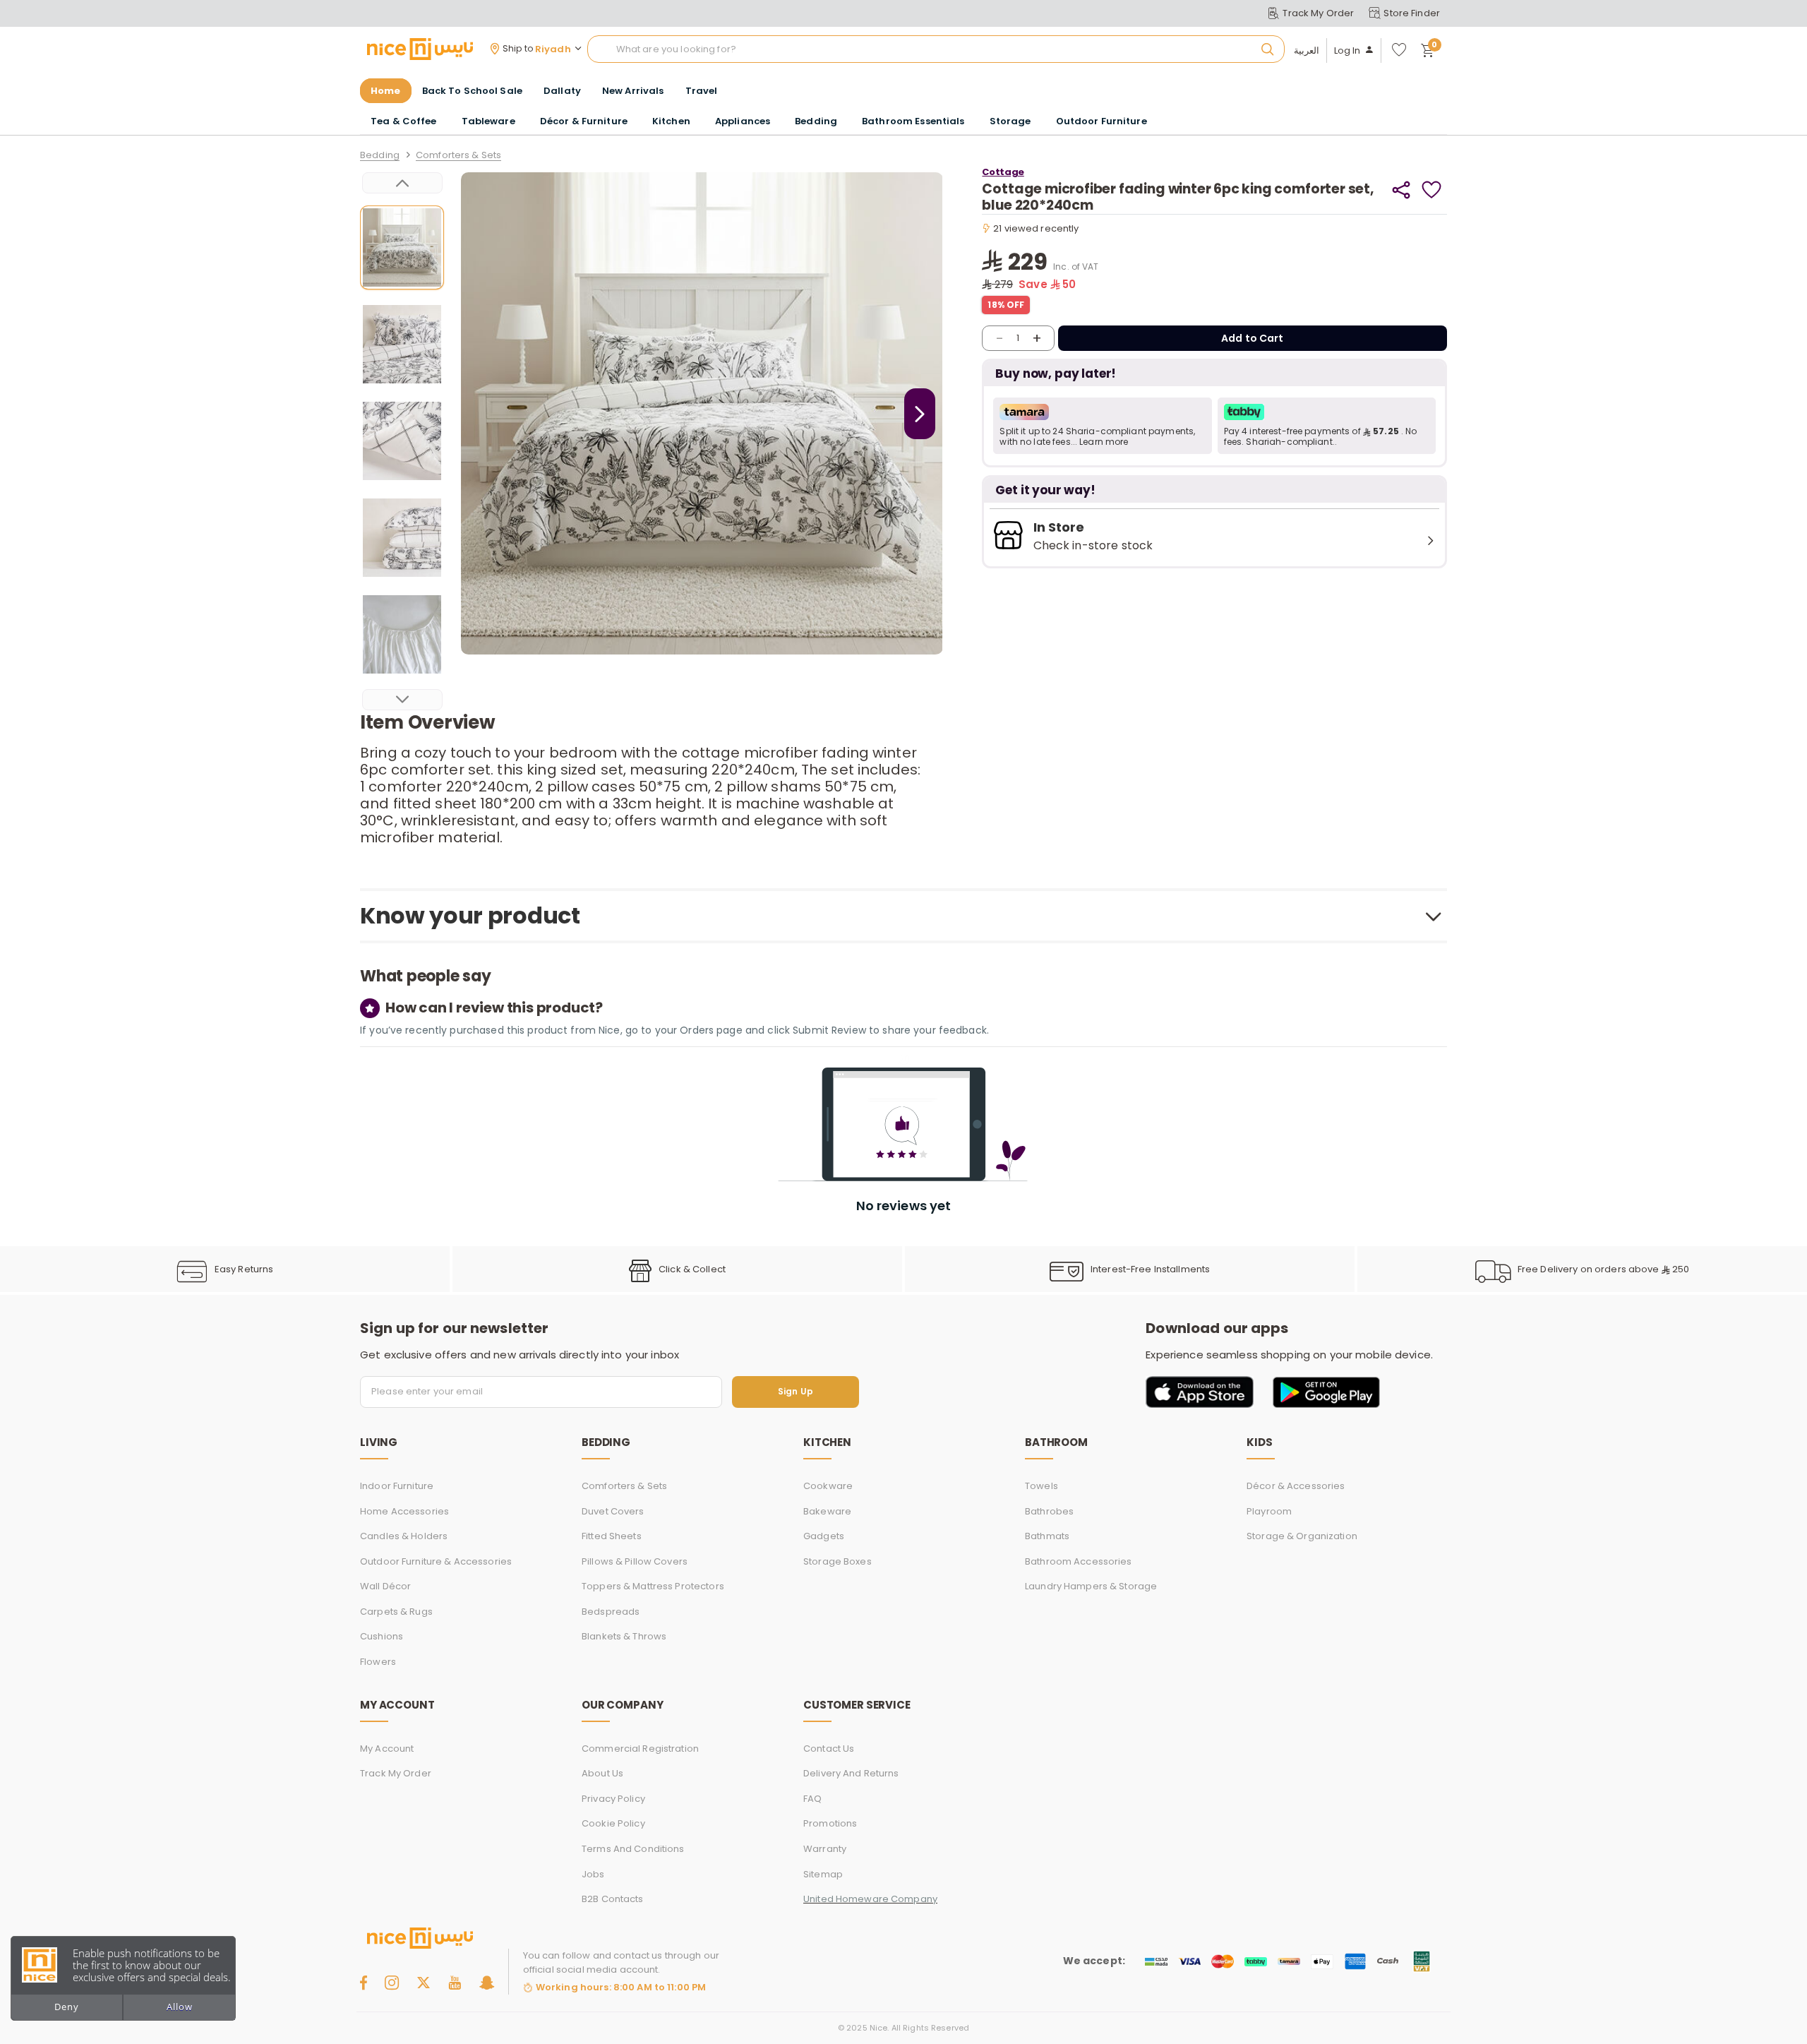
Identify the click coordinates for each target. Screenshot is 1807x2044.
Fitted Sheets (612, 1536)
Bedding (380, 156)
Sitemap (823, 1874)
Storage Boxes (838, 1561)
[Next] (402, 700)
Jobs (593, 1874)
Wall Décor (385, 1586)
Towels (1041, 1486)
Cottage (1003, 172)
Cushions (382, 1636)
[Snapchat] (487, 1983)
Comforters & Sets (458, 156)
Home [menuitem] (386, 91)
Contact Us (829, 1749)
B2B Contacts (613, 1899)
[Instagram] (392, 1983)
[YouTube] (455, 1983)
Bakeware (827, 1511)
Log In (1347, 51)
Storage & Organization (1302, 1536)
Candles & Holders (404, 1536)
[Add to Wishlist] (1432, 190)
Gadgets (824, 1536)
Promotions (830, 1823)
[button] (1102, 426)
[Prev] (402, 183)
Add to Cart (1253, 338)
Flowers (378, 1662)
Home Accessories (404, 1511)
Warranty (825, 1849)
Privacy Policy (613, 1799)
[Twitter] (424, 1983)
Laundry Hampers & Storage (1091, 1586)
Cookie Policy (613, 1823)
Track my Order (396, 1773)
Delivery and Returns (851, 1773)
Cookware (828, 1486)
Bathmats (1047, 1536)
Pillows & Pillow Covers (635, 1561)
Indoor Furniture (397, 1486)
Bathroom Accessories (1079, 1561)
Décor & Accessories (1296, 1486)
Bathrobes (1049, 1511)
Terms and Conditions (633, 1849)
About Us (602, 1773)
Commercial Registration (640, 1749)
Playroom (1269, 1511)
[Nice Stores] (420, 49)
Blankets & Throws (624, 1636)
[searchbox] (936, 49)
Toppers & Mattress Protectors (653, 1586)
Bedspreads (611, 1612)
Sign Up (796, 1392)
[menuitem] (472, 91)
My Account (387, 1749)
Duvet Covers (613, 1511)
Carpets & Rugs (396, 1612)
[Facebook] (364, 1983)
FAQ (812, 1799)
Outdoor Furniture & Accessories (436, 1561)
